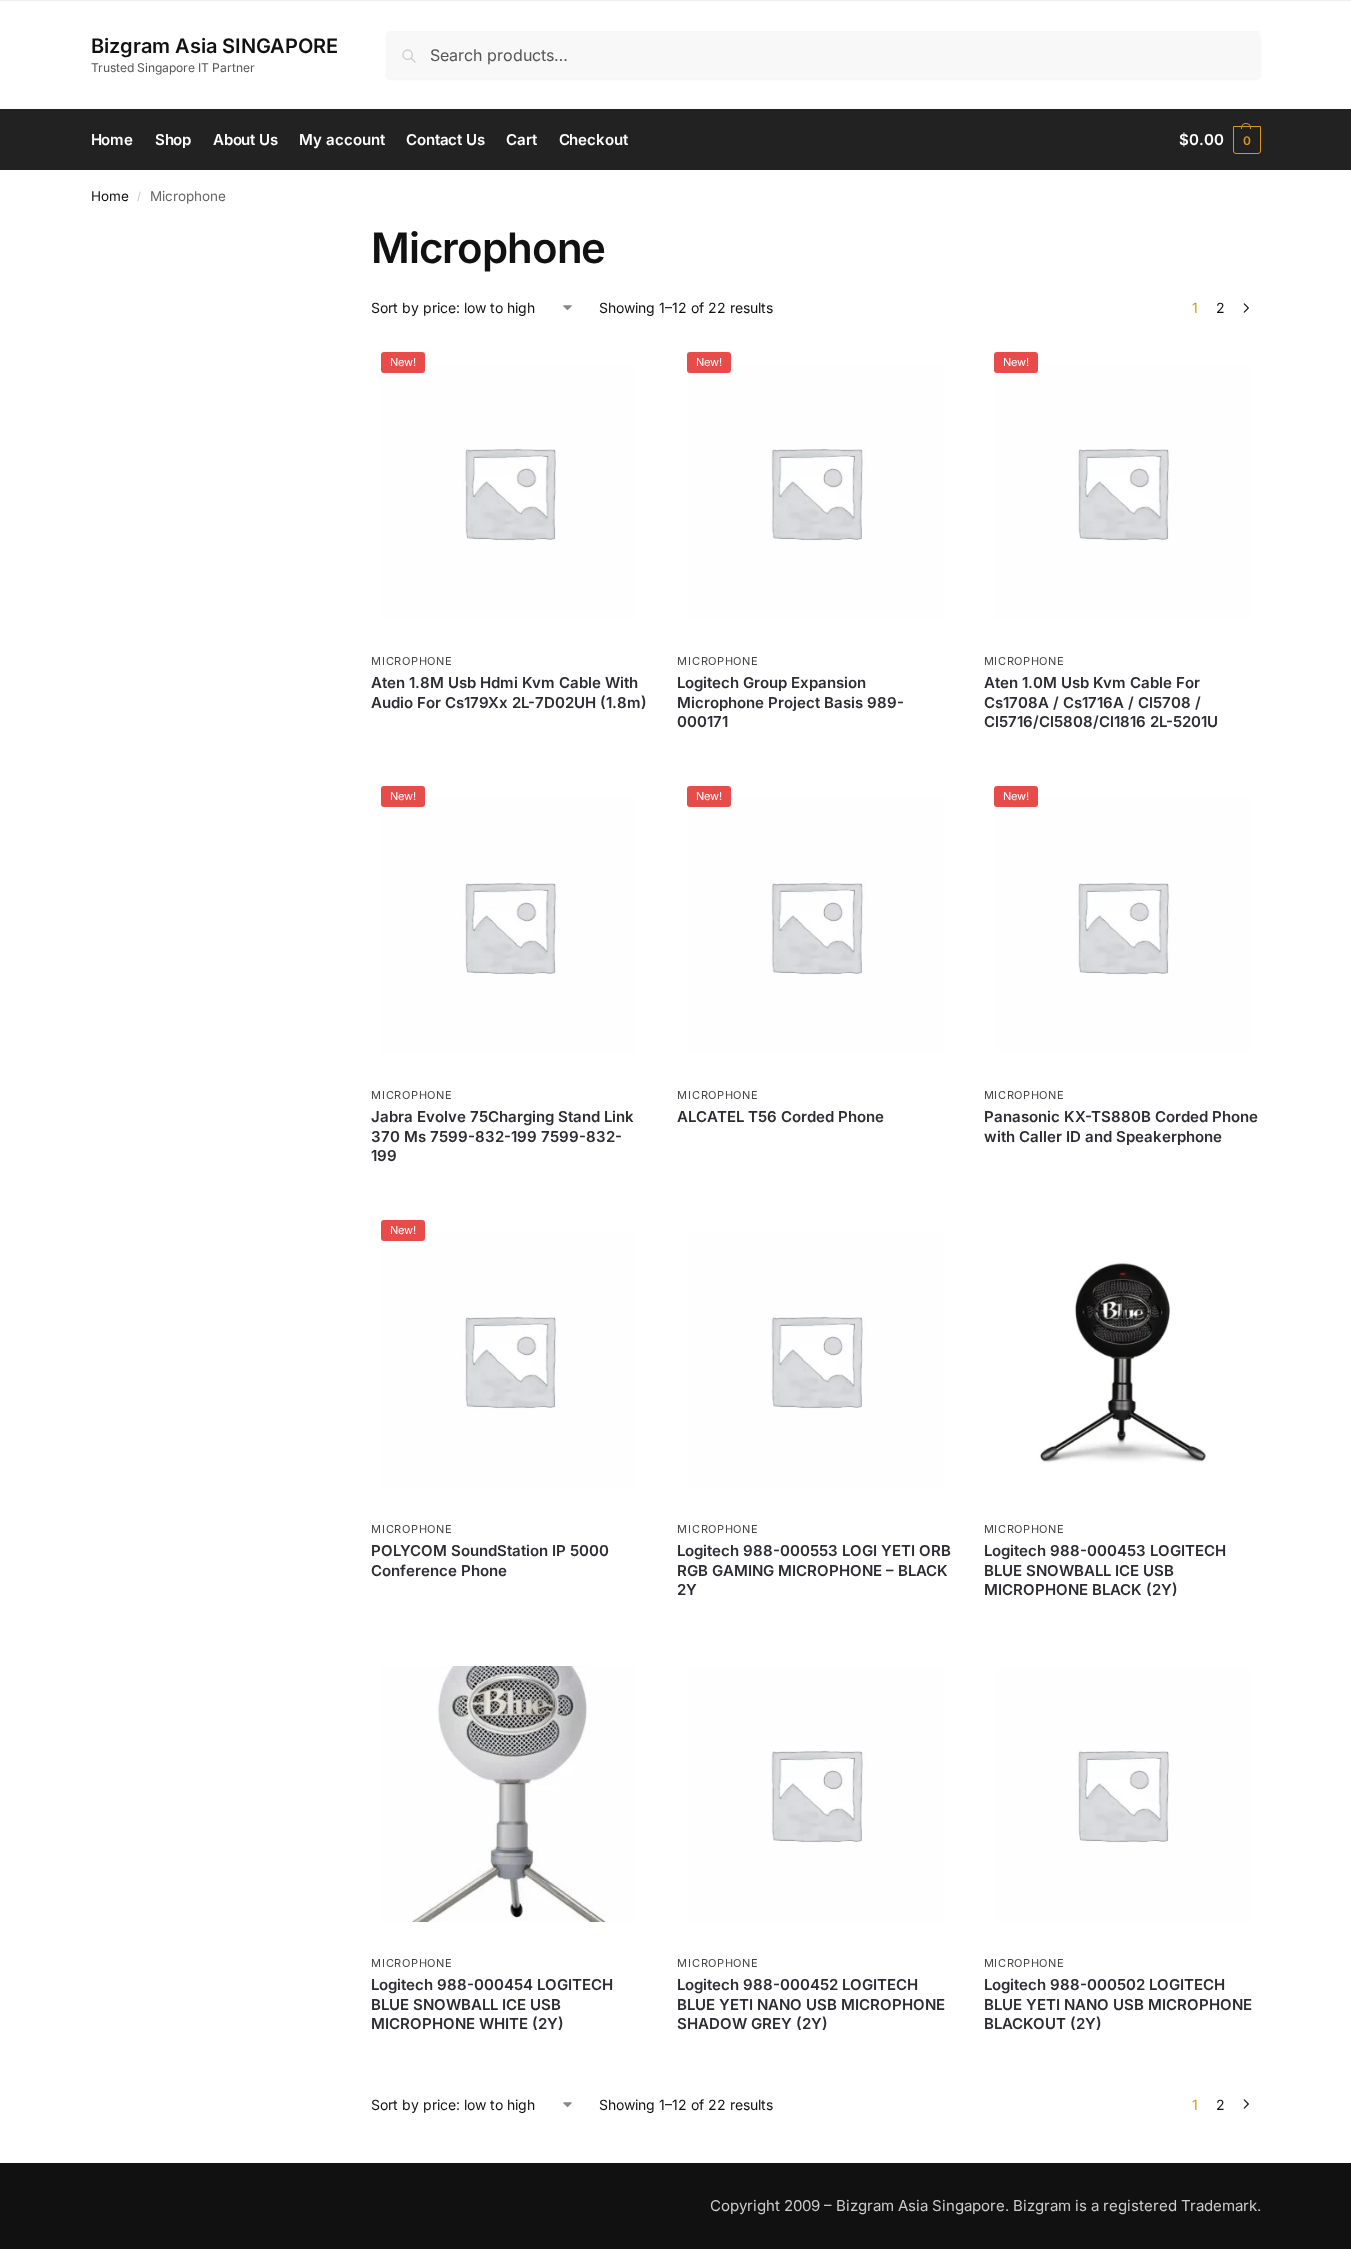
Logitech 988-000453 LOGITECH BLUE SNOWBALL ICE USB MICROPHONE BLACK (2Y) (1105, 1570)
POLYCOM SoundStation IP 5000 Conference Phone (490, 1560)
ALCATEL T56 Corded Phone (780, 1116)
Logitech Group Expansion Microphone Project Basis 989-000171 (790, 702)
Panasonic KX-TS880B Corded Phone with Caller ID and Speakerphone (1121, 1126)
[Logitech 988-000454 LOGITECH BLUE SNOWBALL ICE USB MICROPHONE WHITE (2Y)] (509, 1794)
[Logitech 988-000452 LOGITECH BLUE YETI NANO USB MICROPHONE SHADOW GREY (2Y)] (815, 1794)
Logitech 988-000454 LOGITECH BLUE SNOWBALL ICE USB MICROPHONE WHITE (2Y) (492, 2004)
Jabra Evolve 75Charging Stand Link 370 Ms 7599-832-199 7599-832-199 (502, 1136)
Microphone (411, 661)
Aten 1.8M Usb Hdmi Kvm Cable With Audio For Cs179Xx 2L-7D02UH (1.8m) (509, 692)
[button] (1219, 140)
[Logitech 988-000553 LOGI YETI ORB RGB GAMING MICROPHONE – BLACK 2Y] (815, 1360)
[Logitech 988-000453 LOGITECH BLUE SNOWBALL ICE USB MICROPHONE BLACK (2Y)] (1122, 1360)
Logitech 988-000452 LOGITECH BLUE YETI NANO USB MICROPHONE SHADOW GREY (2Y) (811, 2004)
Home (110, 196)
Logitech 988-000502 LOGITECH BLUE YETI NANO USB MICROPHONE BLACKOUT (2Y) (1118, 2004)
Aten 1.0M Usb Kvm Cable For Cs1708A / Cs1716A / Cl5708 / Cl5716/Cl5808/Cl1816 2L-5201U (1101, 702)
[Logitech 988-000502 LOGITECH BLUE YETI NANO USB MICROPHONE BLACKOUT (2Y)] (1122, 1794)
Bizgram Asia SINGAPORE (214, 46)
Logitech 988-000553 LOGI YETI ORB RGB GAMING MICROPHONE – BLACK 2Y (814, 1570)
